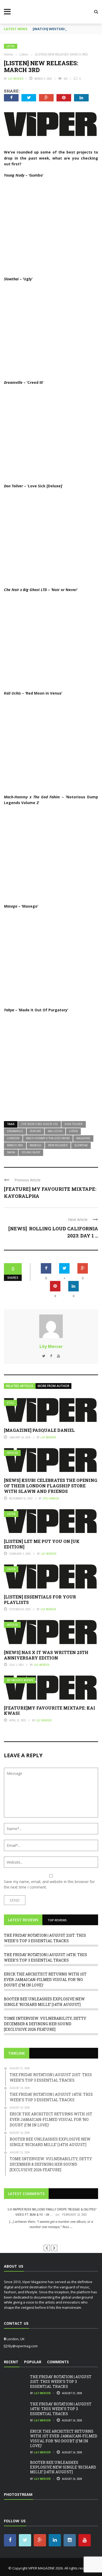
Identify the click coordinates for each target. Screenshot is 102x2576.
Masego (36, 1145)
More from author (53, 1386)
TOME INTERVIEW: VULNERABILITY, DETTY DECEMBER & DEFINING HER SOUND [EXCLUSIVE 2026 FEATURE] (45, 2024)
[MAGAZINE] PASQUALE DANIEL (39, 1430)
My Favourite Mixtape (20, 1680)
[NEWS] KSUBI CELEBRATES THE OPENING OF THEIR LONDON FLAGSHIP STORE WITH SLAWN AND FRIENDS (51, 1486)
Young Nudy (31, 1152)
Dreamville (15, 1131)
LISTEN (73, 1131)
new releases (58, 1145)
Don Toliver (74, 1124)
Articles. (13, 1453)
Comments (58, 2362)
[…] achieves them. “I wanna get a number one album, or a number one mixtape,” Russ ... (51, 2224)
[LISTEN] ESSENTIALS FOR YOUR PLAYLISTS (40, 1600)
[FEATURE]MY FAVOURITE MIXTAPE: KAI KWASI (50, 1711)
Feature (35, 1131)
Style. (11, 1403)
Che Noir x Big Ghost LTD (39, 1124)
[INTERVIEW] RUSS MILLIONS (51, 2236)
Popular (33, 2362)
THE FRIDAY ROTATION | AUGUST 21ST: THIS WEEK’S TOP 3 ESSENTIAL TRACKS (61, 2381)
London (13, 1138)
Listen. (11, 46)
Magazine (83, 1138)
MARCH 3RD (15, 1145)
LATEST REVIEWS (23, 1920)
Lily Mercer (16, 79)
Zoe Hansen (51, 1498)
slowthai (81, 1145)
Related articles (20, 1386)
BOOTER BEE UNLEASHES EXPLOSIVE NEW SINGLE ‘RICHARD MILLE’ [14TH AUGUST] (63, 2467)
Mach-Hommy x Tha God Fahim (48, 1138)
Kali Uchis (55, 1131)
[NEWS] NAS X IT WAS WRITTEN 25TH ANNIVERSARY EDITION (46, 1655)
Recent (11, 2362)
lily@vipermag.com (23, 2346)
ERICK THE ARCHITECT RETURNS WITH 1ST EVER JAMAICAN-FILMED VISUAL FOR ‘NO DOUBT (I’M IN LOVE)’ (45, 1980)
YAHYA (11, 1152)
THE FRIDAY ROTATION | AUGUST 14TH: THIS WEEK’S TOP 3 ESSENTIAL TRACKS (61, 2409)
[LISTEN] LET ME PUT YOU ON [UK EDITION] (42, 1544)
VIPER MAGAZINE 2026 (46, 2568)
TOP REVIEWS (57, 1920)
